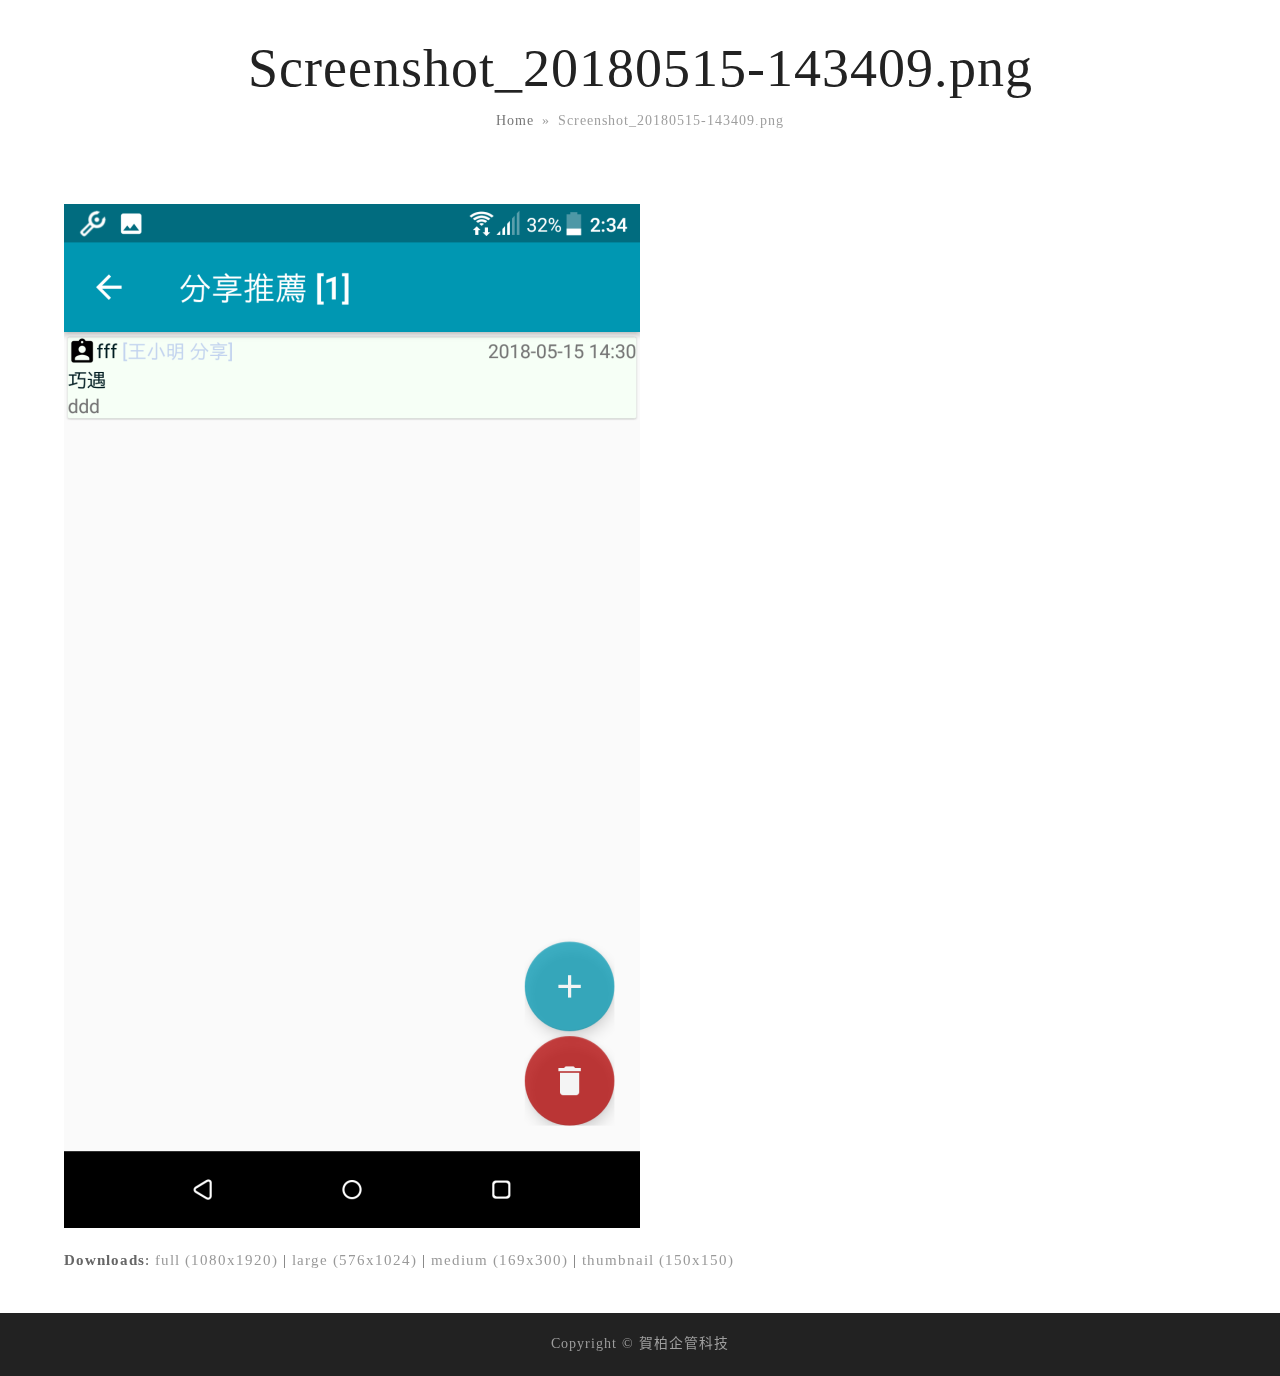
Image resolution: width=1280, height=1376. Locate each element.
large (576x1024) (354, 1260)
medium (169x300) (499, 1260)
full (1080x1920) (216, 1260)
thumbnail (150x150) (658, 1260)
